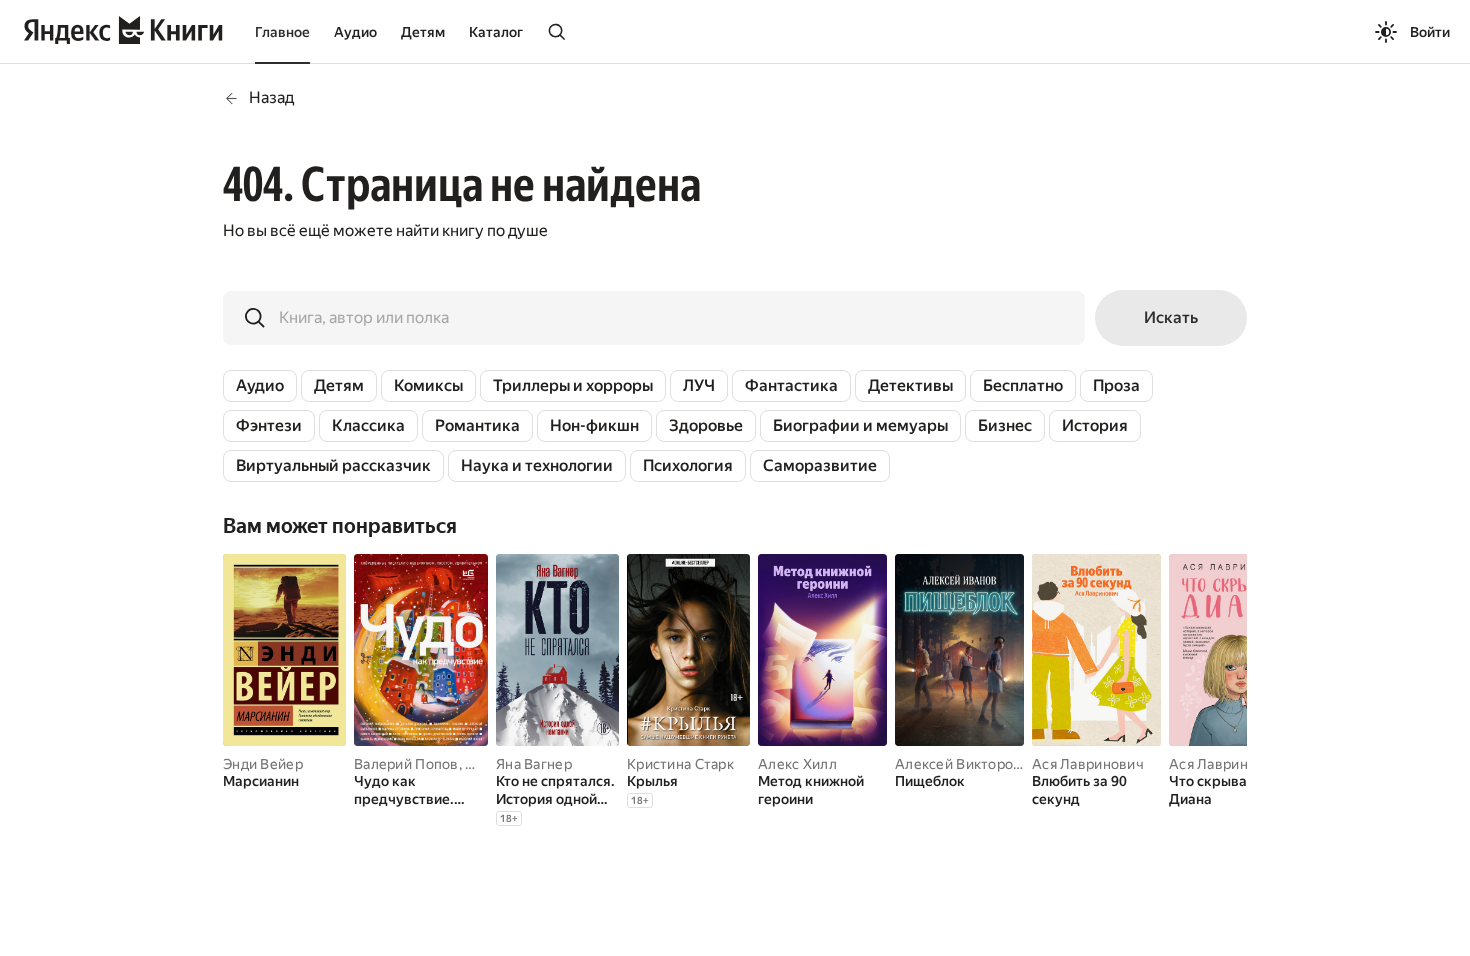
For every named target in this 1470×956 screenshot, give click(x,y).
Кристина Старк (680, 764)
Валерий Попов (406, 764)
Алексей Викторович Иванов (993, 764)
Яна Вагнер (534, 764)
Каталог (496, 32)
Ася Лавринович (1088, 764)
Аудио (355, 32)
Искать (1171, 317)
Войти (1430, 32)
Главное (282, 32)
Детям (423, 32)
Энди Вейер (263, 764)
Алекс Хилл (797, 764)
